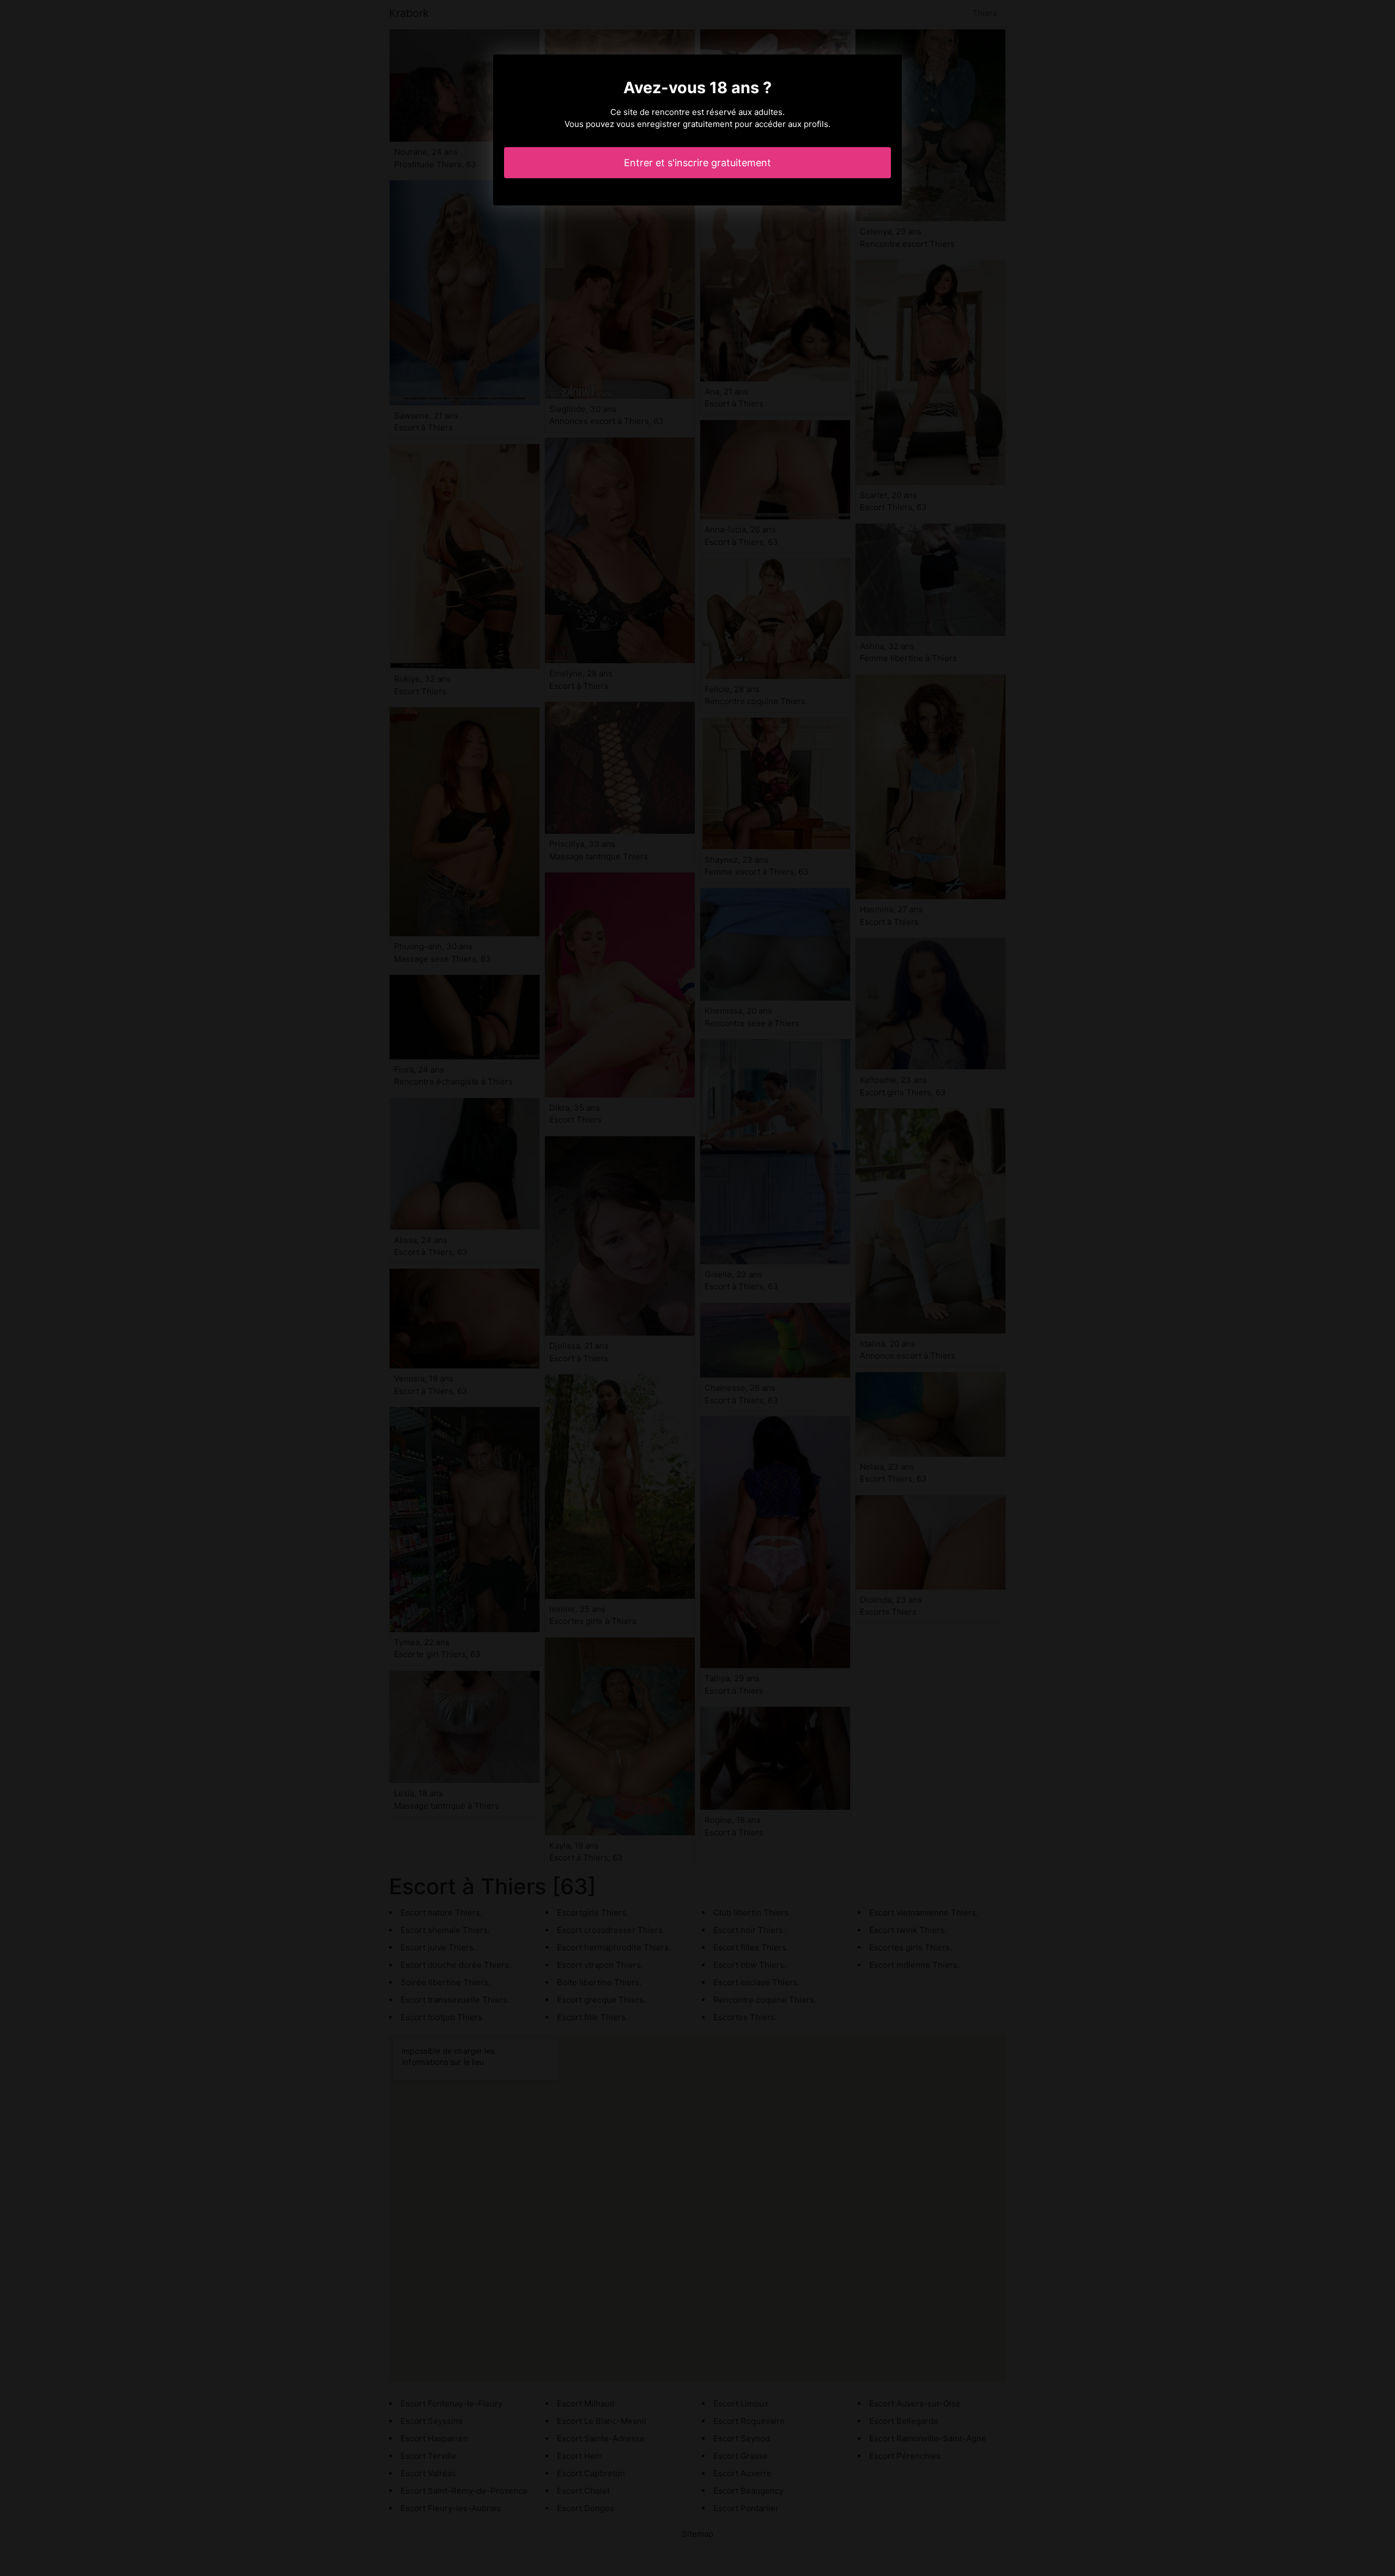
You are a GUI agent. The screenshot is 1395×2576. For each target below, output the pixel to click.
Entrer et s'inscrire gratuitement (697, 163)
